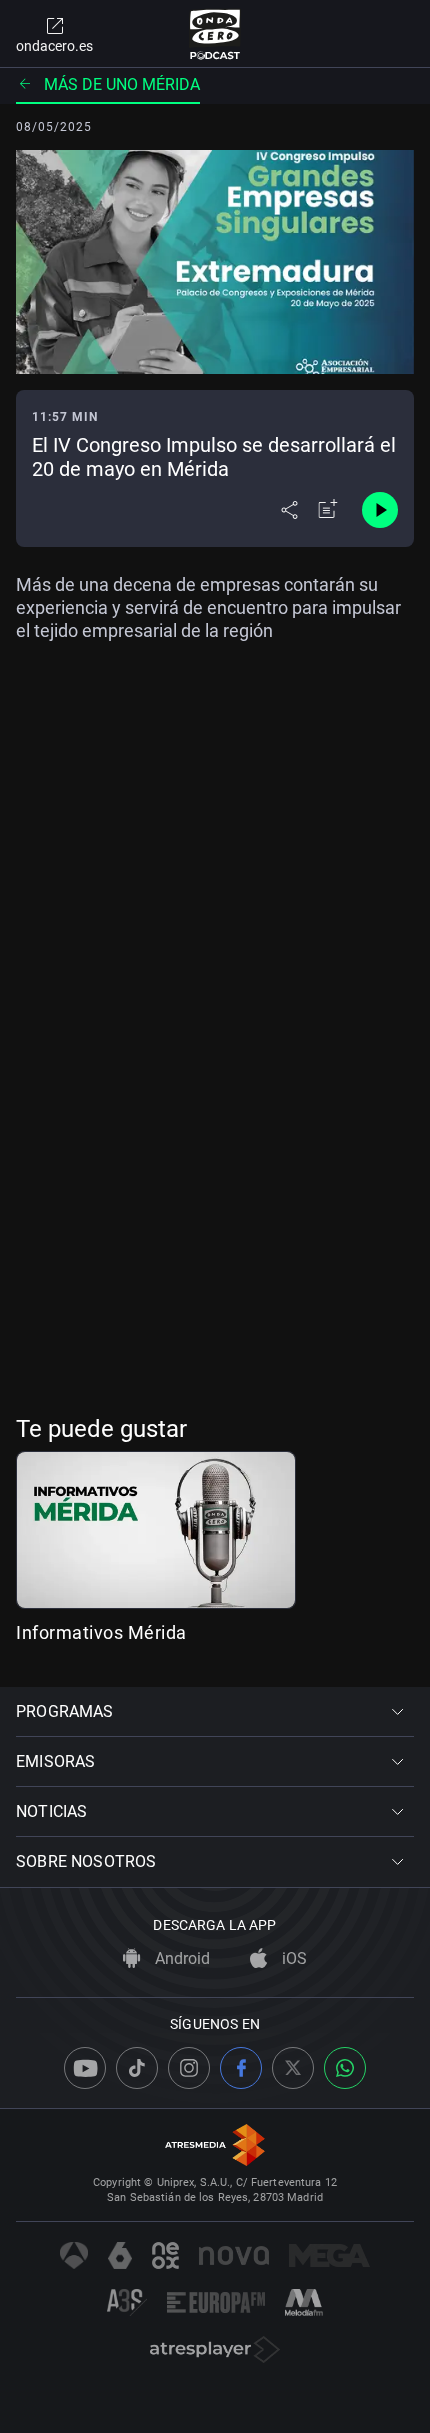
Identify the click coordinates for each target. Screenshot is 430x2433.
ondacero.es (54, 46)
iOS (292, 1958)
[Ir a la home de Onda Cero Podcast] (215, 34)
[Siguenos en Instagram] (189, 2068)
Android (180, 1958)
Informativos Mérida (101, 1632)
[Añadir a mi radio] (328, 510)
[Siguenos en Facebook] (241, 2068)
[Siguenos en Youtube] (85, 2068)
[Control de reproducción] (380, 510)
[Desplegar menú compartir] (289, 510)
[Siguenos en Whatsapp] (345, 2068)
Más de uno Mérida (122, 84)
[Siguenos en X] (293, 2068)
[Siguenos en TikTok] (137, 2068)
